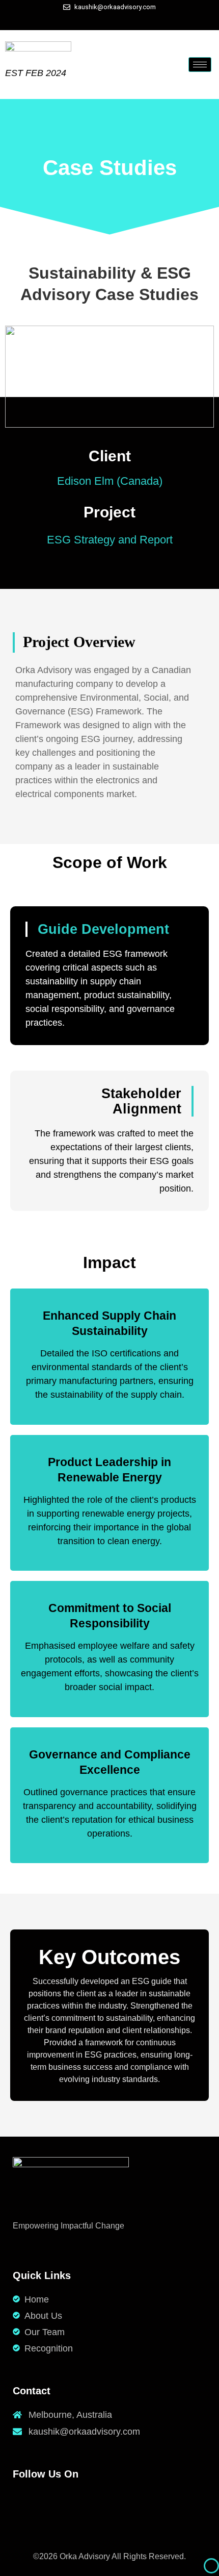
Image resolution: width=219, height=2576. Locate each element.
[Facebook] (94, 20)
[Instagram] (130, 20)
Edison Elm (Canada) (110, 481)
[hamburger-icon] (200, 65)
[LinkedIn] (112, 20)
